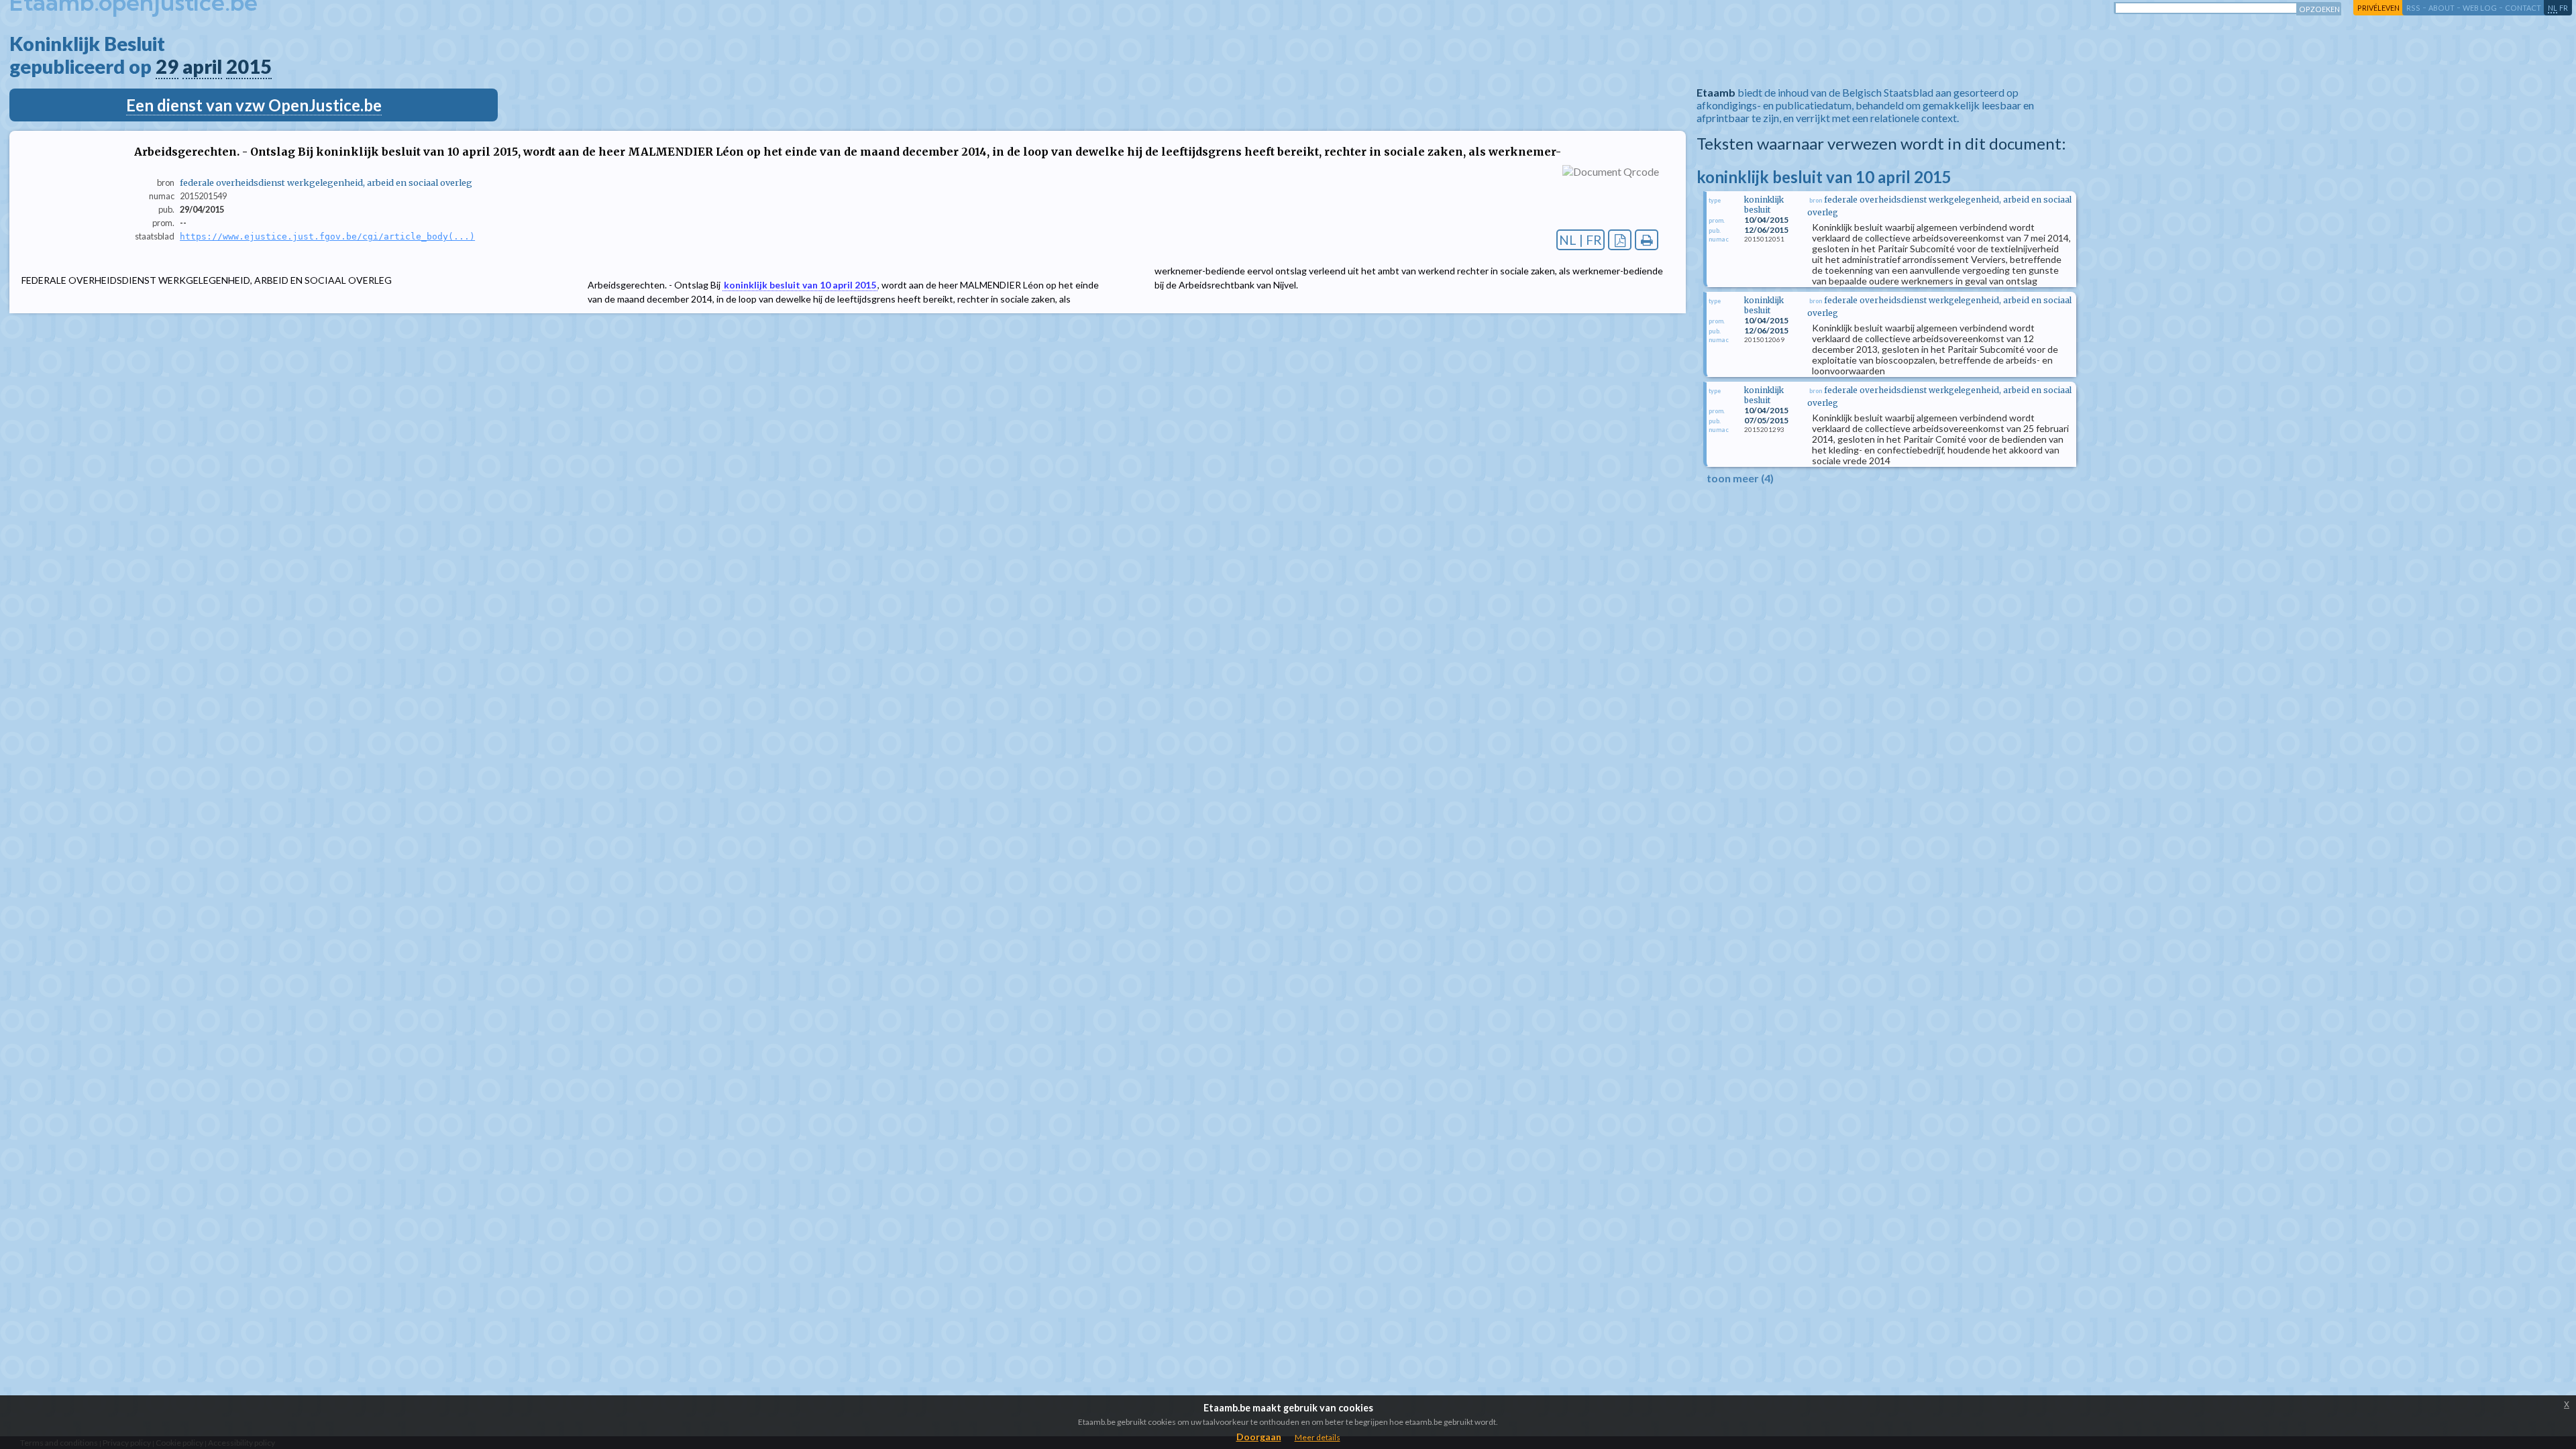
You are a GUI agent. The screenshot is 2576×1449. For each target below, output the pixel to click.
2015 (249, 66)
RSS (2413, 8)
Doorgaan (1259, 1437)
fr (2564, 8)
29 (167, 66)
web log (2480, 8)
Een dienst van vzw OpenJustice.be (254, 105)
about (2441, 8)
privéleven (2378, 8)
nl (2553, 8)
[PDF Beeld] (1620, 240)
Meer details (1318, 1437)
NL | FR (1580, 240)
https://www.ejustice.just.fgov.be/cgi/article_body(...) (327, 236)
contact (2523, 8)
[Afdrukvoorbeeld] (1647, 240)
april (202, 66)
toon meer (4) (1740, 478)
